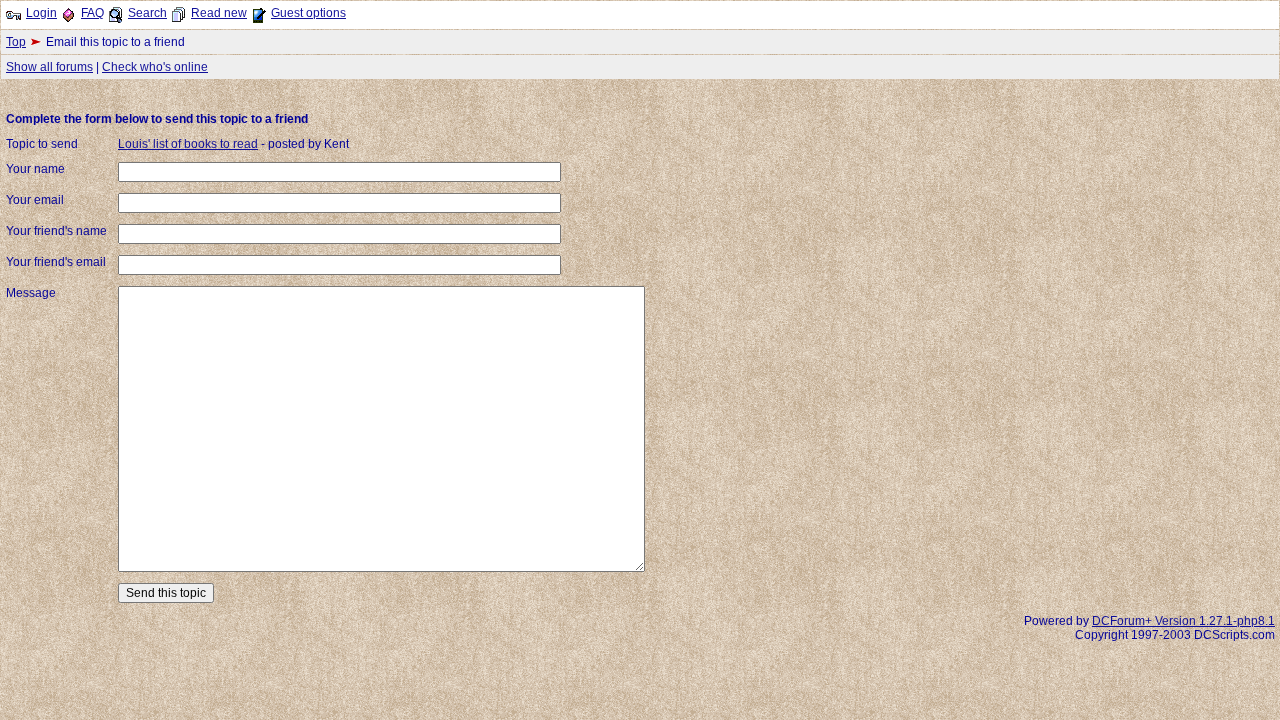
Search (147, 13)
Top (16, 42)
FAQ (92, 13)
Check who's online (155, 67)
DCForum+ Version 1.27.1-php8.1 (1183, 621)
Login (41, 13)
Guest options (308, 13)
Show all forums (49, 67)
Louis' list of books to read (188, 144)
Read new (219, 13)
